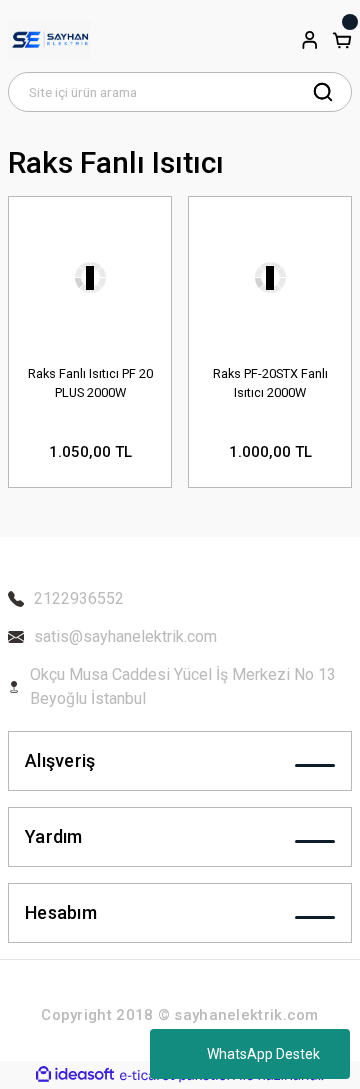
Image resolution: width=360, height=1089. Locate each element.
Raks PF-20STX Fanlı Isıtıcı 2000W (270, 383)
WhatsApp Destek (263, 1054)
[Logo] (49, 40)
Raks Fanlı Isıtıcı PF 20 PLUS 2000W (90, 383)
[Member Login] (310, 40)
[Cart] (342, 40)
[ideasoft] (75, 1075)
